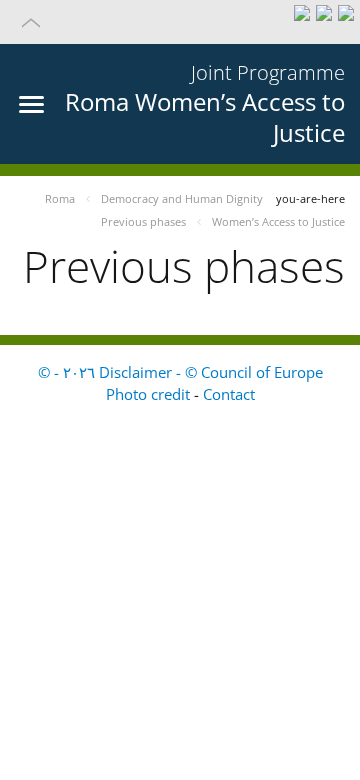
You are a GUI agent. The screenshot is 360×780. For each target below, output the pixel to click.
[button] (180, 22)
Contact (229, 394)
